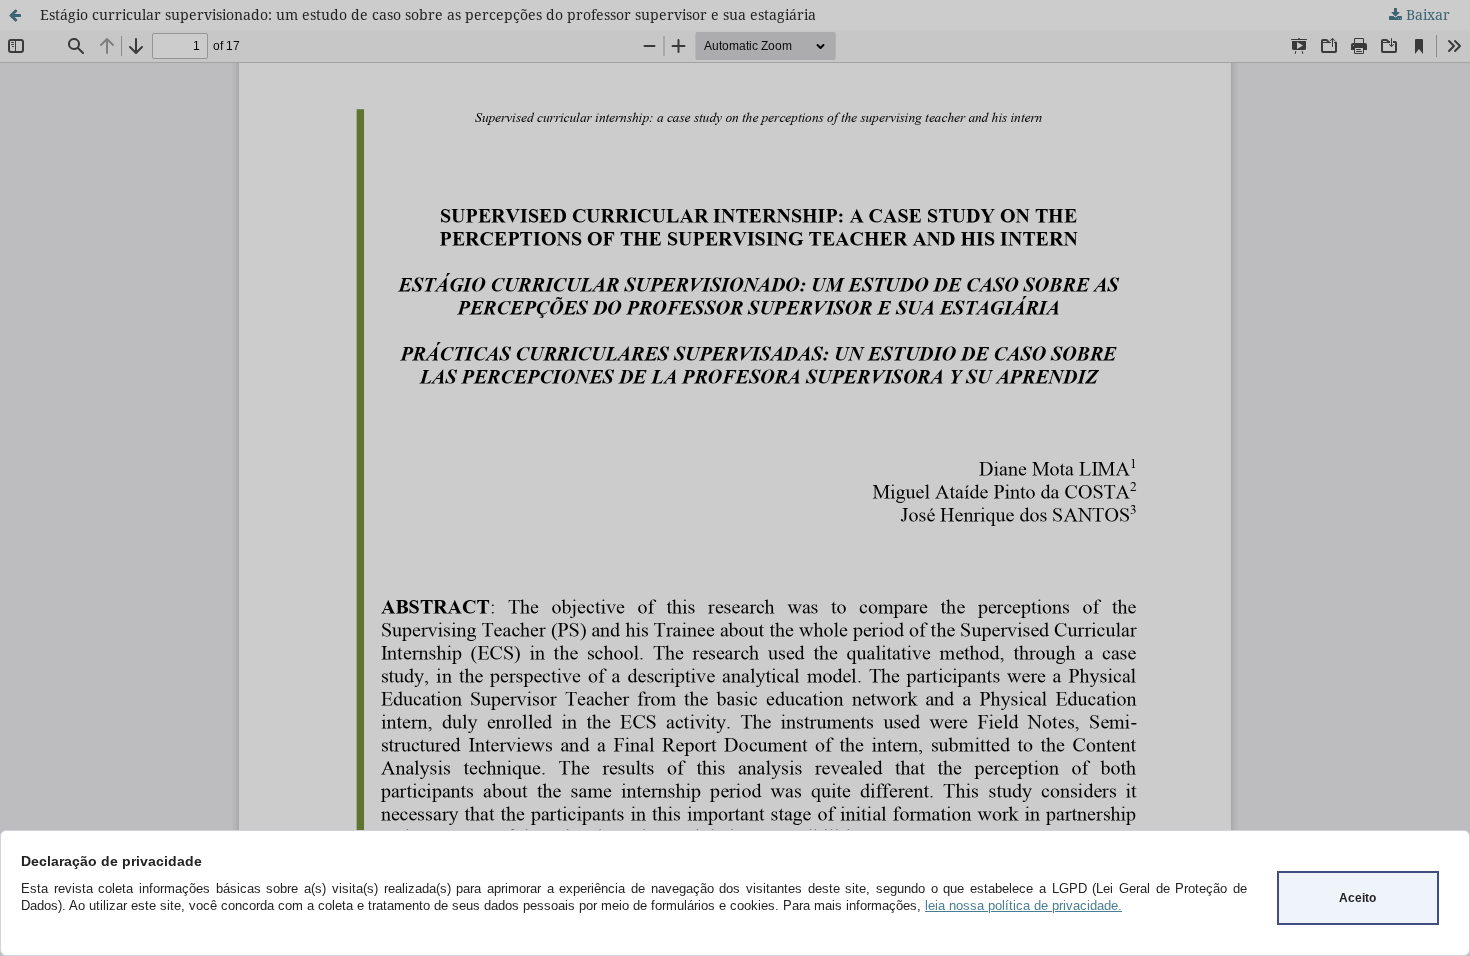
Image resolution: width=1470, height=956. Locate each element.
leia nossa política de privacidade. (1023, 905)
